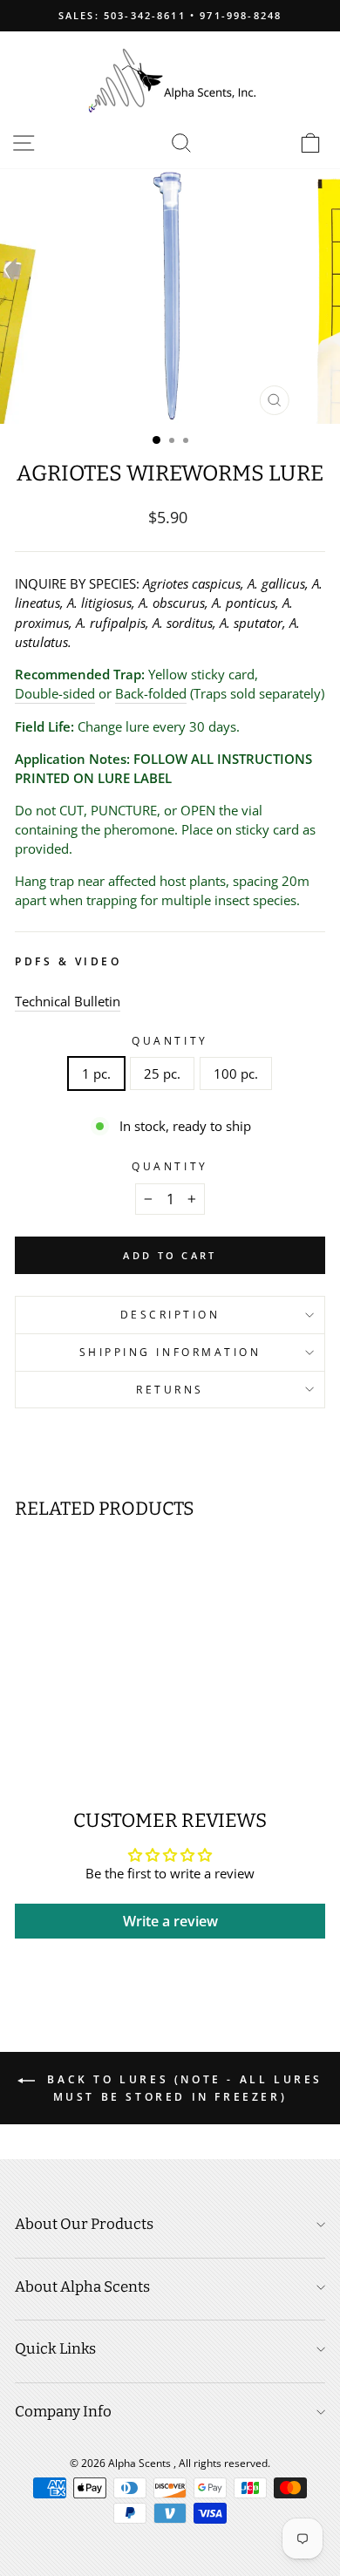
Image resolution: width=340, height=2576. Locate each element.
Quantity (170, 1040)
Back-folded (151, 693)
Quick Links (55, 2349)
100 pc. (236, 1073)
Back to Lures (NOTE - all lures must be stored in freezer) (182, 2088)
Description (170, 1314)
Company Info (63, 2412)
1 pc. (96, 1073)
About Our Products (84, 2224)
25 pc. (162, 1073)
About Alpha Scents (82, 2287)
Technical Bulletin (68, 1001)
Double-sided (55, 693)
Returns (170, 1389)
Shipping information (170, 1352)
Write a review (170, 1921)
